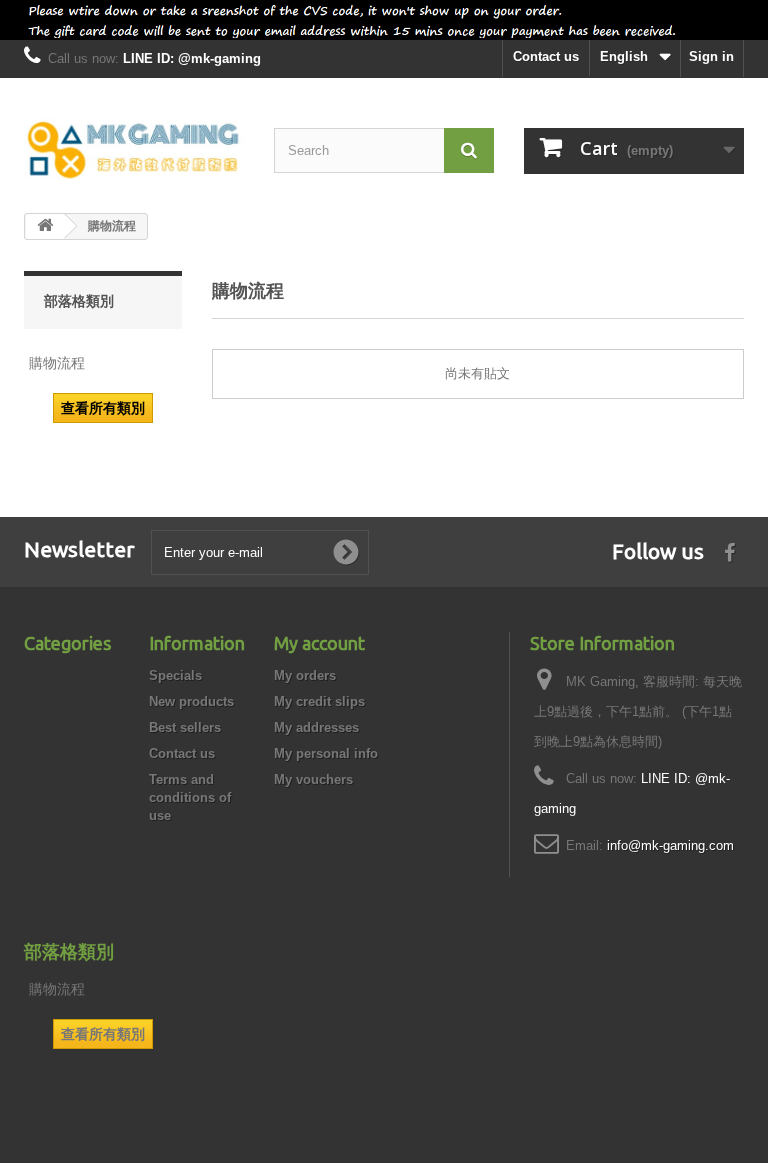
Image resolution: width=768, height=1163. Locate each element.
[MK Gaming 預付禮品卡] (134, 150)
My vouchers (313, 779)
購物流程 (57, 363)
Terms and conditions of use (190, 797)
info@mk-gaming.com (670, 845)
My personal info (326, 753)
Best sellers (185, 727)
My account (319, 643)
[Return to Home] (45, 226)
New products (191, 701)
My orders (305, 675)
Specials (175, 675)
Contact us (546, 56)
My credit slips (319, 701)
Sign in (711, 56)
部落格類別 (79, 301)
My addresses (316, 727)
